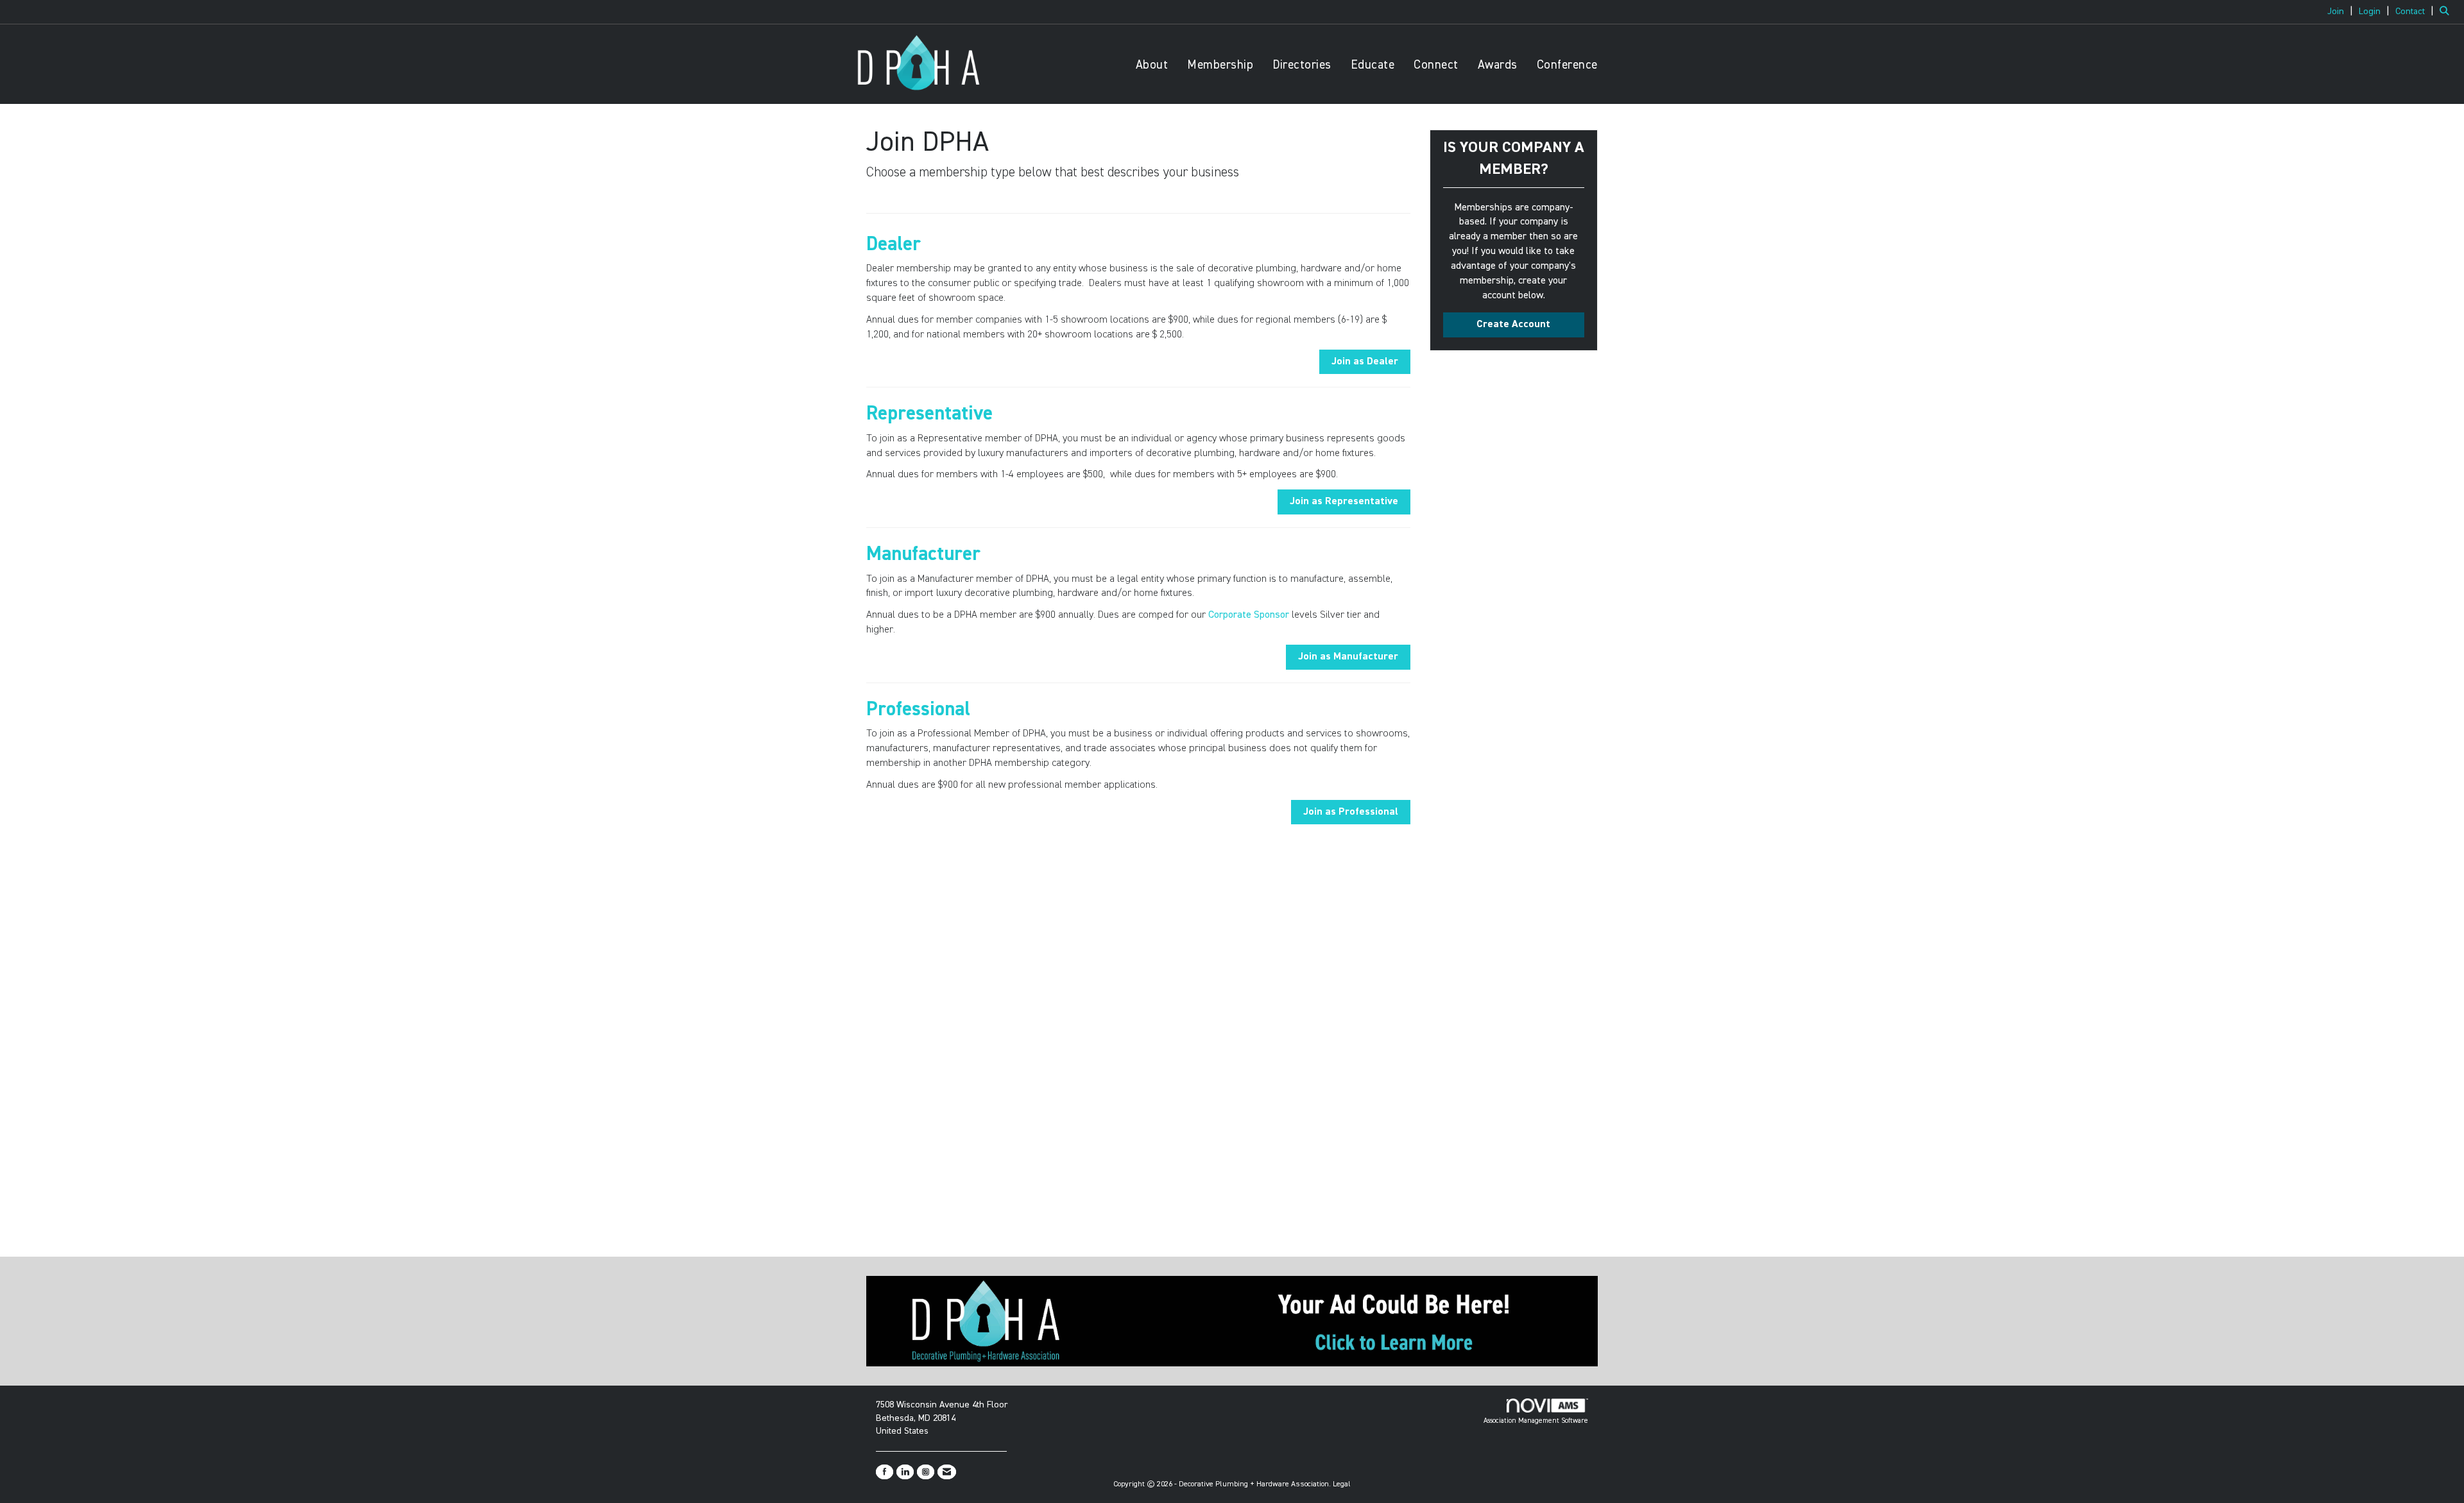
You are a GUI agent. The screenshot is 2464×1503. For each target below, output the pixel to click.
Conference (1567, 65)
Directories (1302, 65)
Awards (1498, 65)
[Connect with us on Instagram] (926, 1472)
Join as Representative (1344, 502)
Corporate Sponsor (1249, 615)
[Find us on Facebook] (885, 1472)
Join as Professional (1351, 812)
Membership (1220, 65)
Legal (1342, 1484)
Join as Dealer (1365, 362)
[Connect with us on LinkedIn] (905, 1472)
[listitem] (2342, 12)
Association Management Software (1536, 1421)
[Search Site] (2447, 12)
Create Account (1513, 325)
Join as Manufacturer (1348, 657)
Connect (1436, 65)
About (1152, 65)
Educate (1373, 65)
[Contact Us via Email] (947, 1472)
